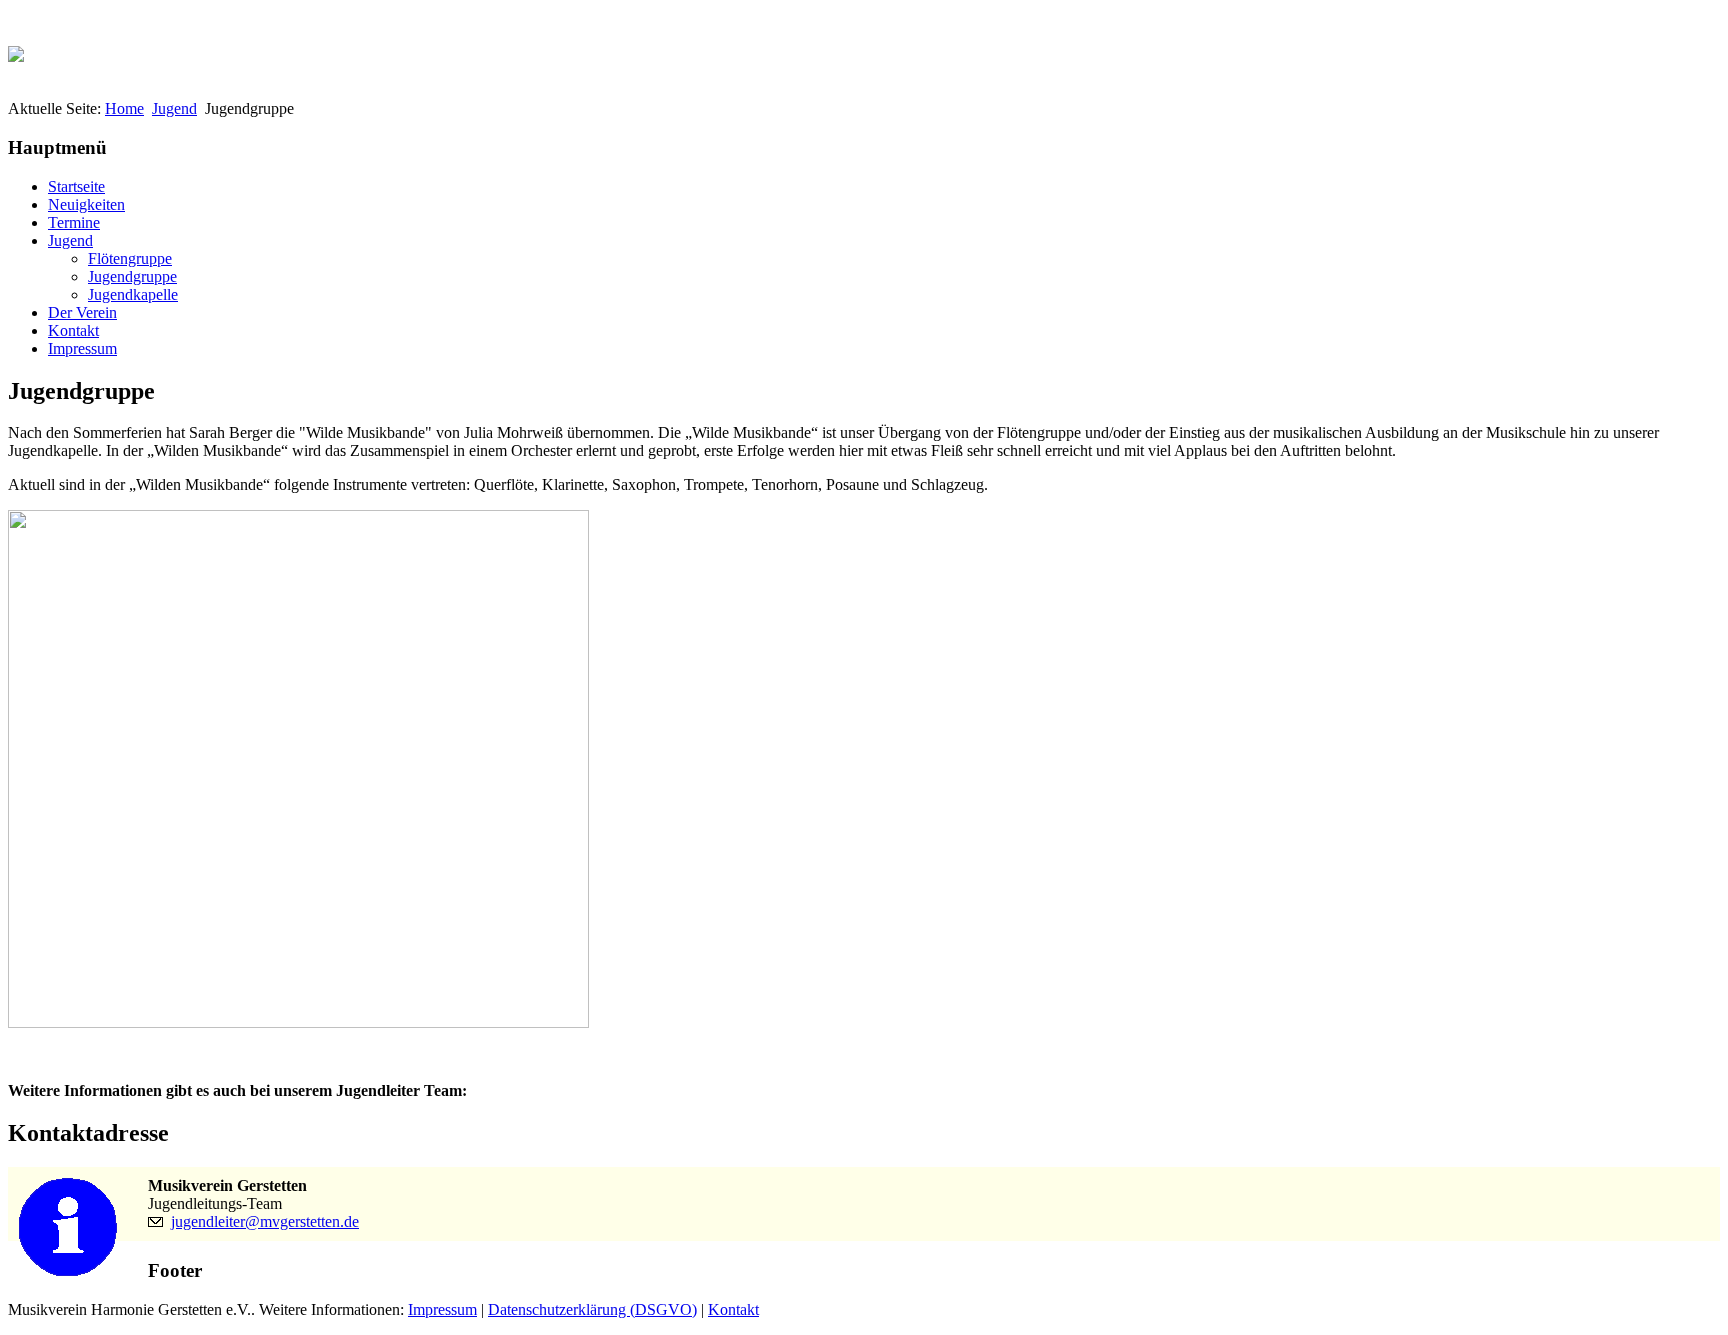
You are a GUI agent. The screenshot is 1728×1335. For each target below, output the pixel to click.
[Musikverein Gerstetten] (16, 48)
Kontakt (73, 330)
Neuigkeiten (86, 204)
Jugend (174, 108)
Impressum (82, 348)
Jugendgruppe (132, 276)
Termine (74, 222)
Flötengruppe (130, 258)
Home (124, 108)
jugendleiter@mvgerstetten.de (265, 1221)
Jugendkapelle (133, 294)
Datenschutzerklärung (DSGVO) (592, 1309)
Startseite (76, 186)
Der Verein (82, 312)
